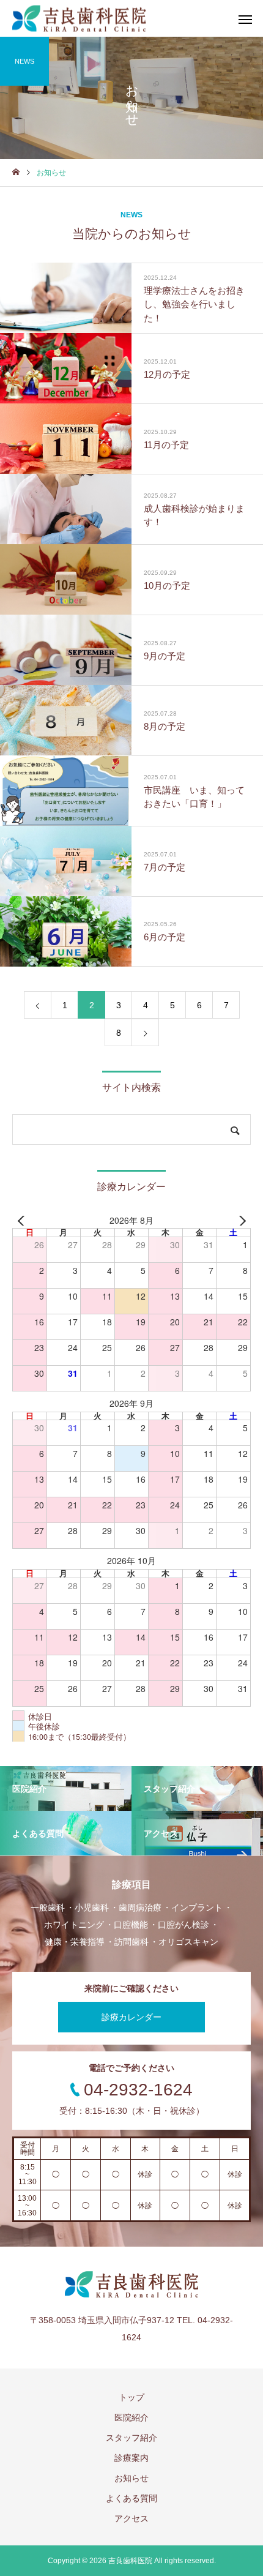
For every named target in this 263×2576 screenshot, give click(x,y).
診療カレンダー (131, 2017)
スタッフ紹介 (131, 2438)
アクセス (131, 2518)
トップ (131, 2397)
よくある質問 (131, 2498)
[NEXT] (239, 1221)
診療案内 (131, 2458)
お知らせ (131, 2478)
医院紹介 (131, 2417)
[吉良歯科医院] (79, 19)
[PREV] (24, 1221)
